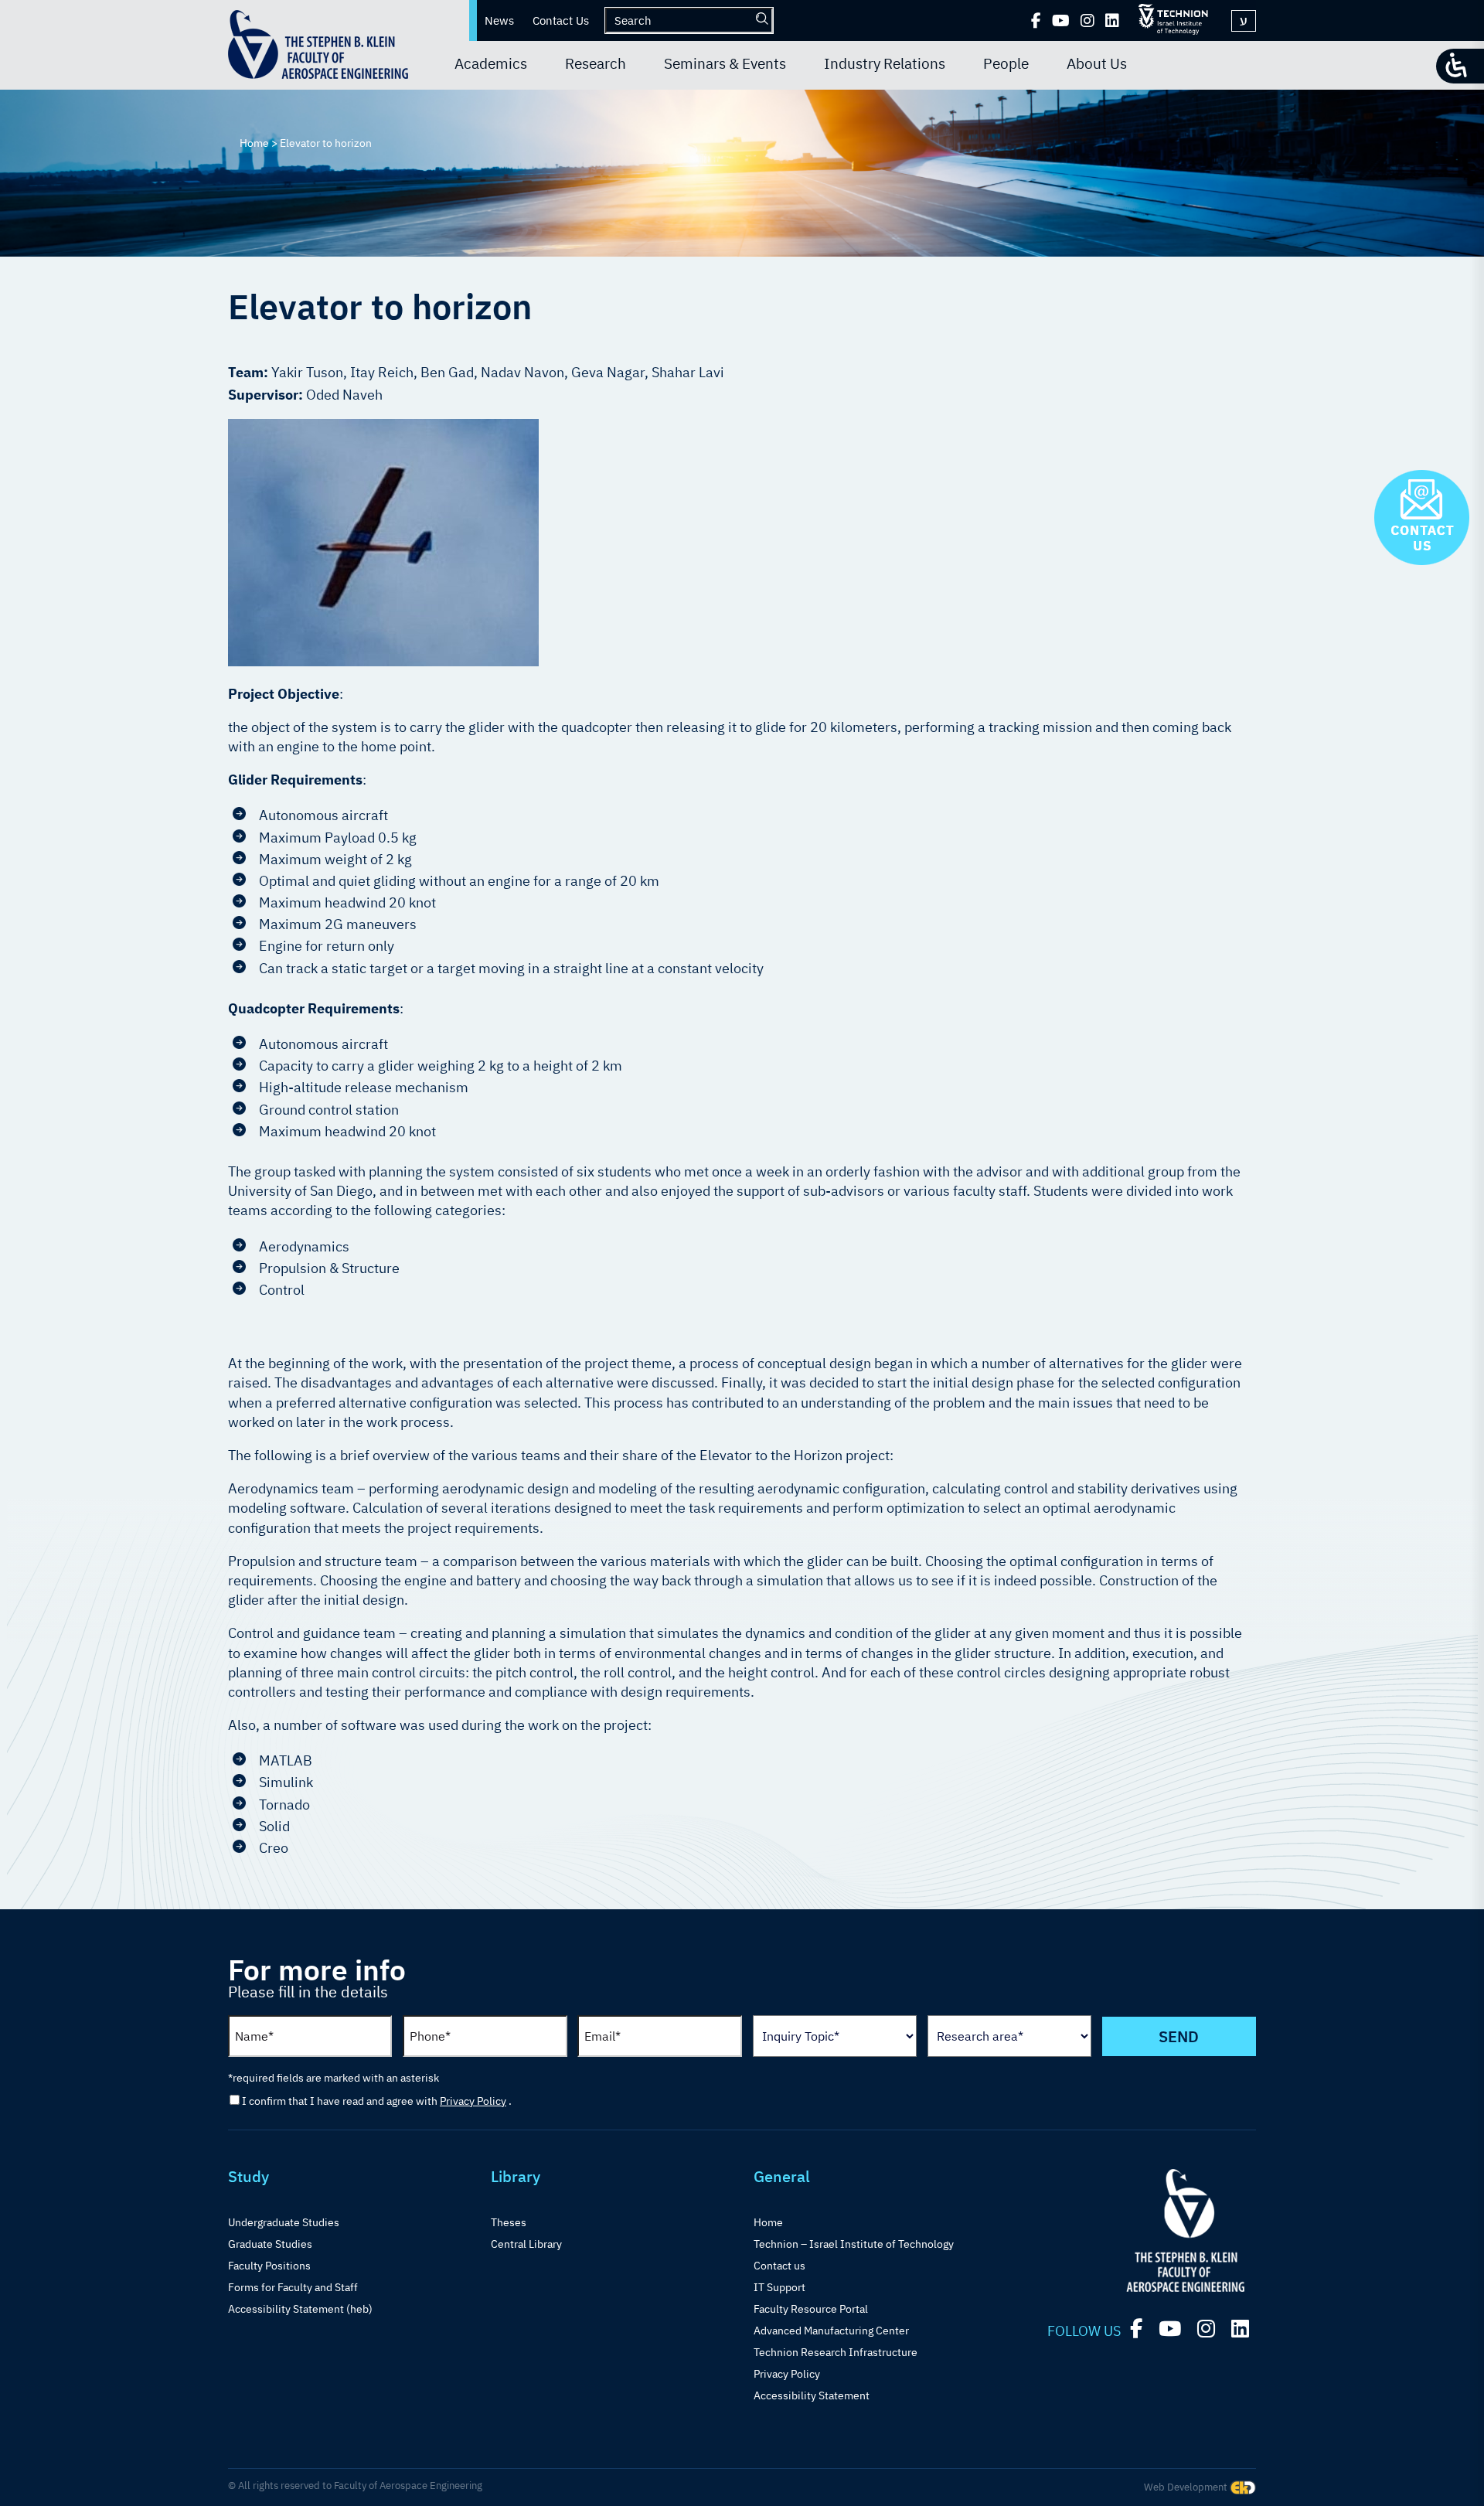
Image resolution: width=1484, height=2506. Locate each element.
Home (768, 2222)
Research (596, 63)
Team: (250, 372)
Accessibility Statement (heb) (300, 2309)
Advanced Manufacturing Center (831, 2331)
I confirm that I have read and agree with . (377, 2101)
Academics (491, 63)
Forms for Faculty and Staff (293, 2287)
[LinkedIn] (1112, 21)
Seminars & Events (725, 63)
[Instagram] (1087, 21)
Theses (509, 2222)
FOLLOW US (1084, 2331)
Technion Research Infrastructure (836, 2352)
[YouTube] (1061, 21)
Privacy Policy (473, 2101)
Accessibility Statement (812, 2395)
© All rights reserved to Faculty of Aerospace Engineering (355, 2486)
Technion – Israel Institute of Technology (854, 2244)
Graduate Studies (270, 2244)
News (499, 20)
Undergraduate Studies (284, 2222)
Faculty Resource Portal (811, 2309)
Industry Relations (885, 63)
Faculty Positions (269, 2266)
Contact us (779, 2266)
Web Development (1187, 2487)
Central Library (526, 2244)
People (1006, 63)
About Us (1097, 63)
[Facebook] (1036, 21)
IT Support (779, 2287)
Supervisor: (267, 395)
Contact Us (561, 20)
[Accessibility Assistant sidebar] (1460, 66)
